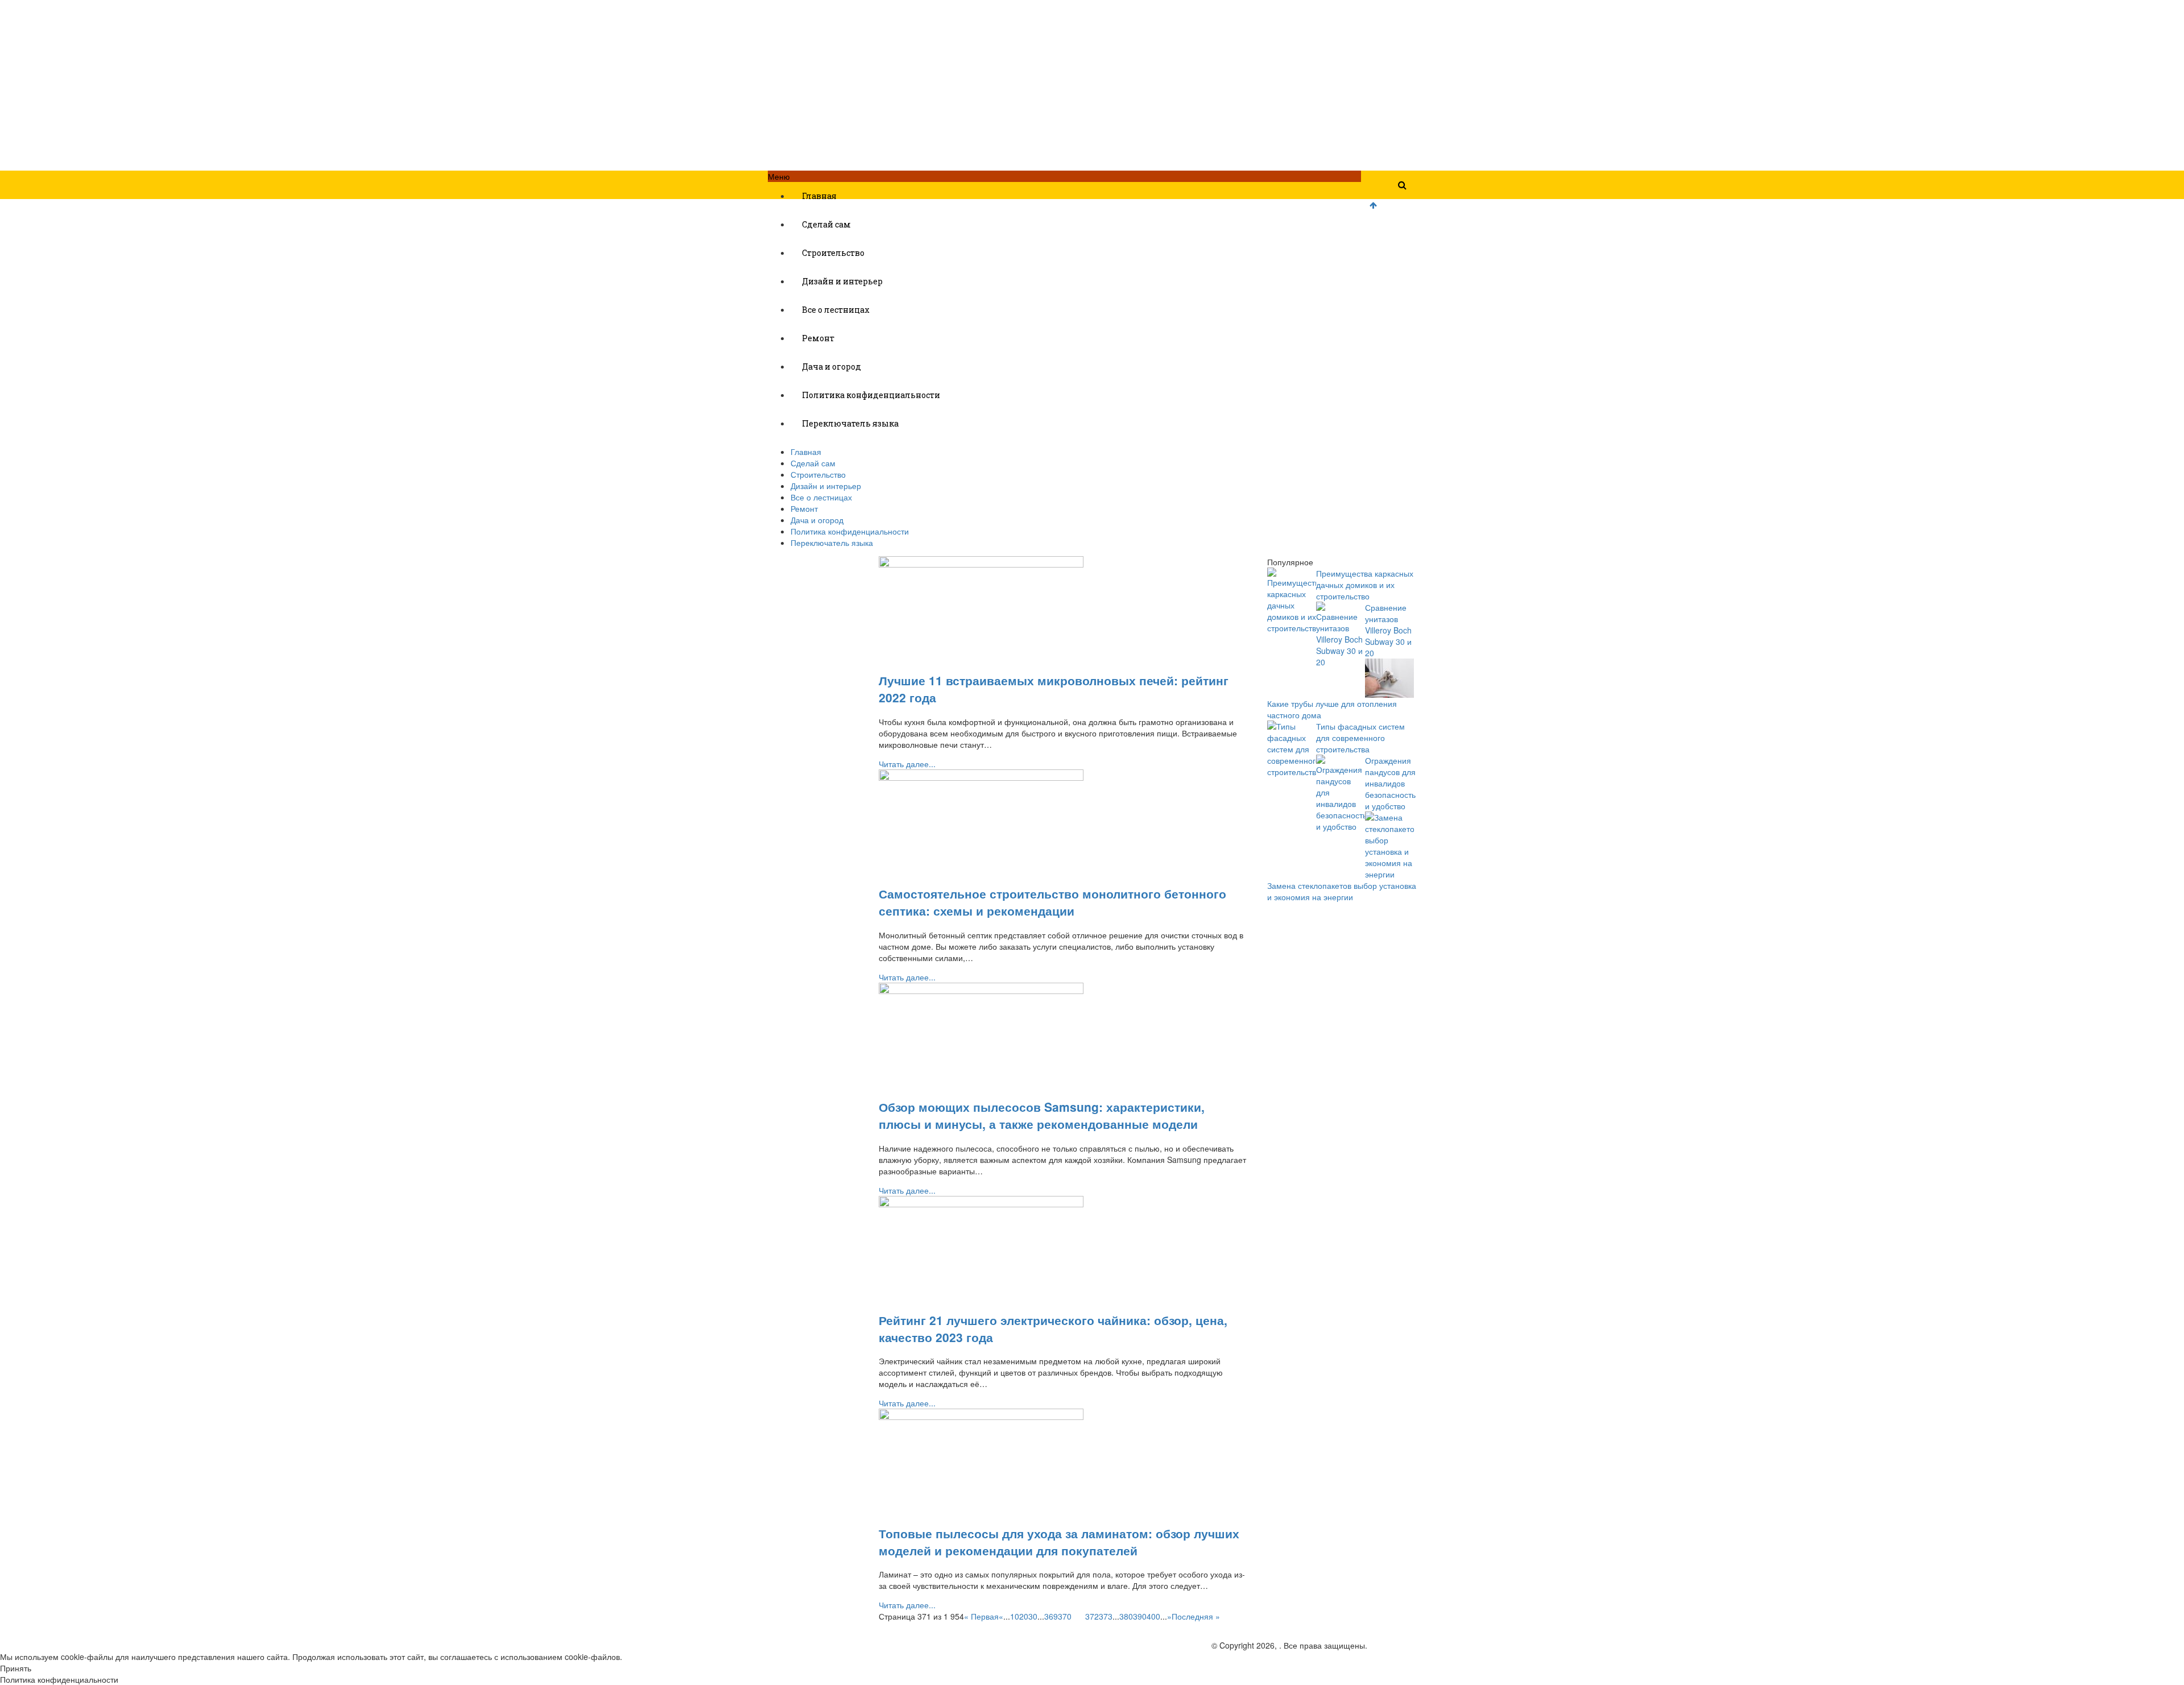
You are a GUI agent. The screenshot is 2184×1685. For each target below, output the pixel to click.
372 (1092, 1616)
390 (1140, 1616)
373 (1106, 1616)
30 (1033, 1616)
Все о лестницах (836, 310)
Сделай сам (826, 224)
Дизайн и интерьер (842, 281)
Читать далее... (907, 764)
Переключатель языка (850, 423)
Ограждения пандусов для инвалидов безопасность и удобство (1390, 783)
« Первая (981, 1616)
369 (1051, 1616)
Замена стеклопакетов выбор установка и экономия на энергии (1342, 891)
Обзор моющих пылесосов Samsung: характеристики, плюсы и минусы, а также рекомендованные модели (1042, 1115)
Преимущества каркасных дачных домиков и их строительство (1365, 585)
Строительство (833, 253)
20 (1024, 1616)
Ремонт (818, 338)
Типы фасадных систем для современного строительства (1360, 738)
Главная (819, 196)
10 (1015, 1616)
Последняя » (1196, 1616)
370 (1065, 1616)
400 (1153, 1616)
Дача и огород (832, 367)
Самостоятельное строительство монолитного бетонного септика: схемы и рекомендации (1052, 902)
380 (1126, 1616)
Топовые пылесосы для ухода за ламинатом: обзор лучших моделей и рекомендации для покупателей (1059, 1542)
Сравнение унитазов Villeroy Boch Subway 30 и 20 (1388, 630)
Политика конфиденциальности (871, 395)
